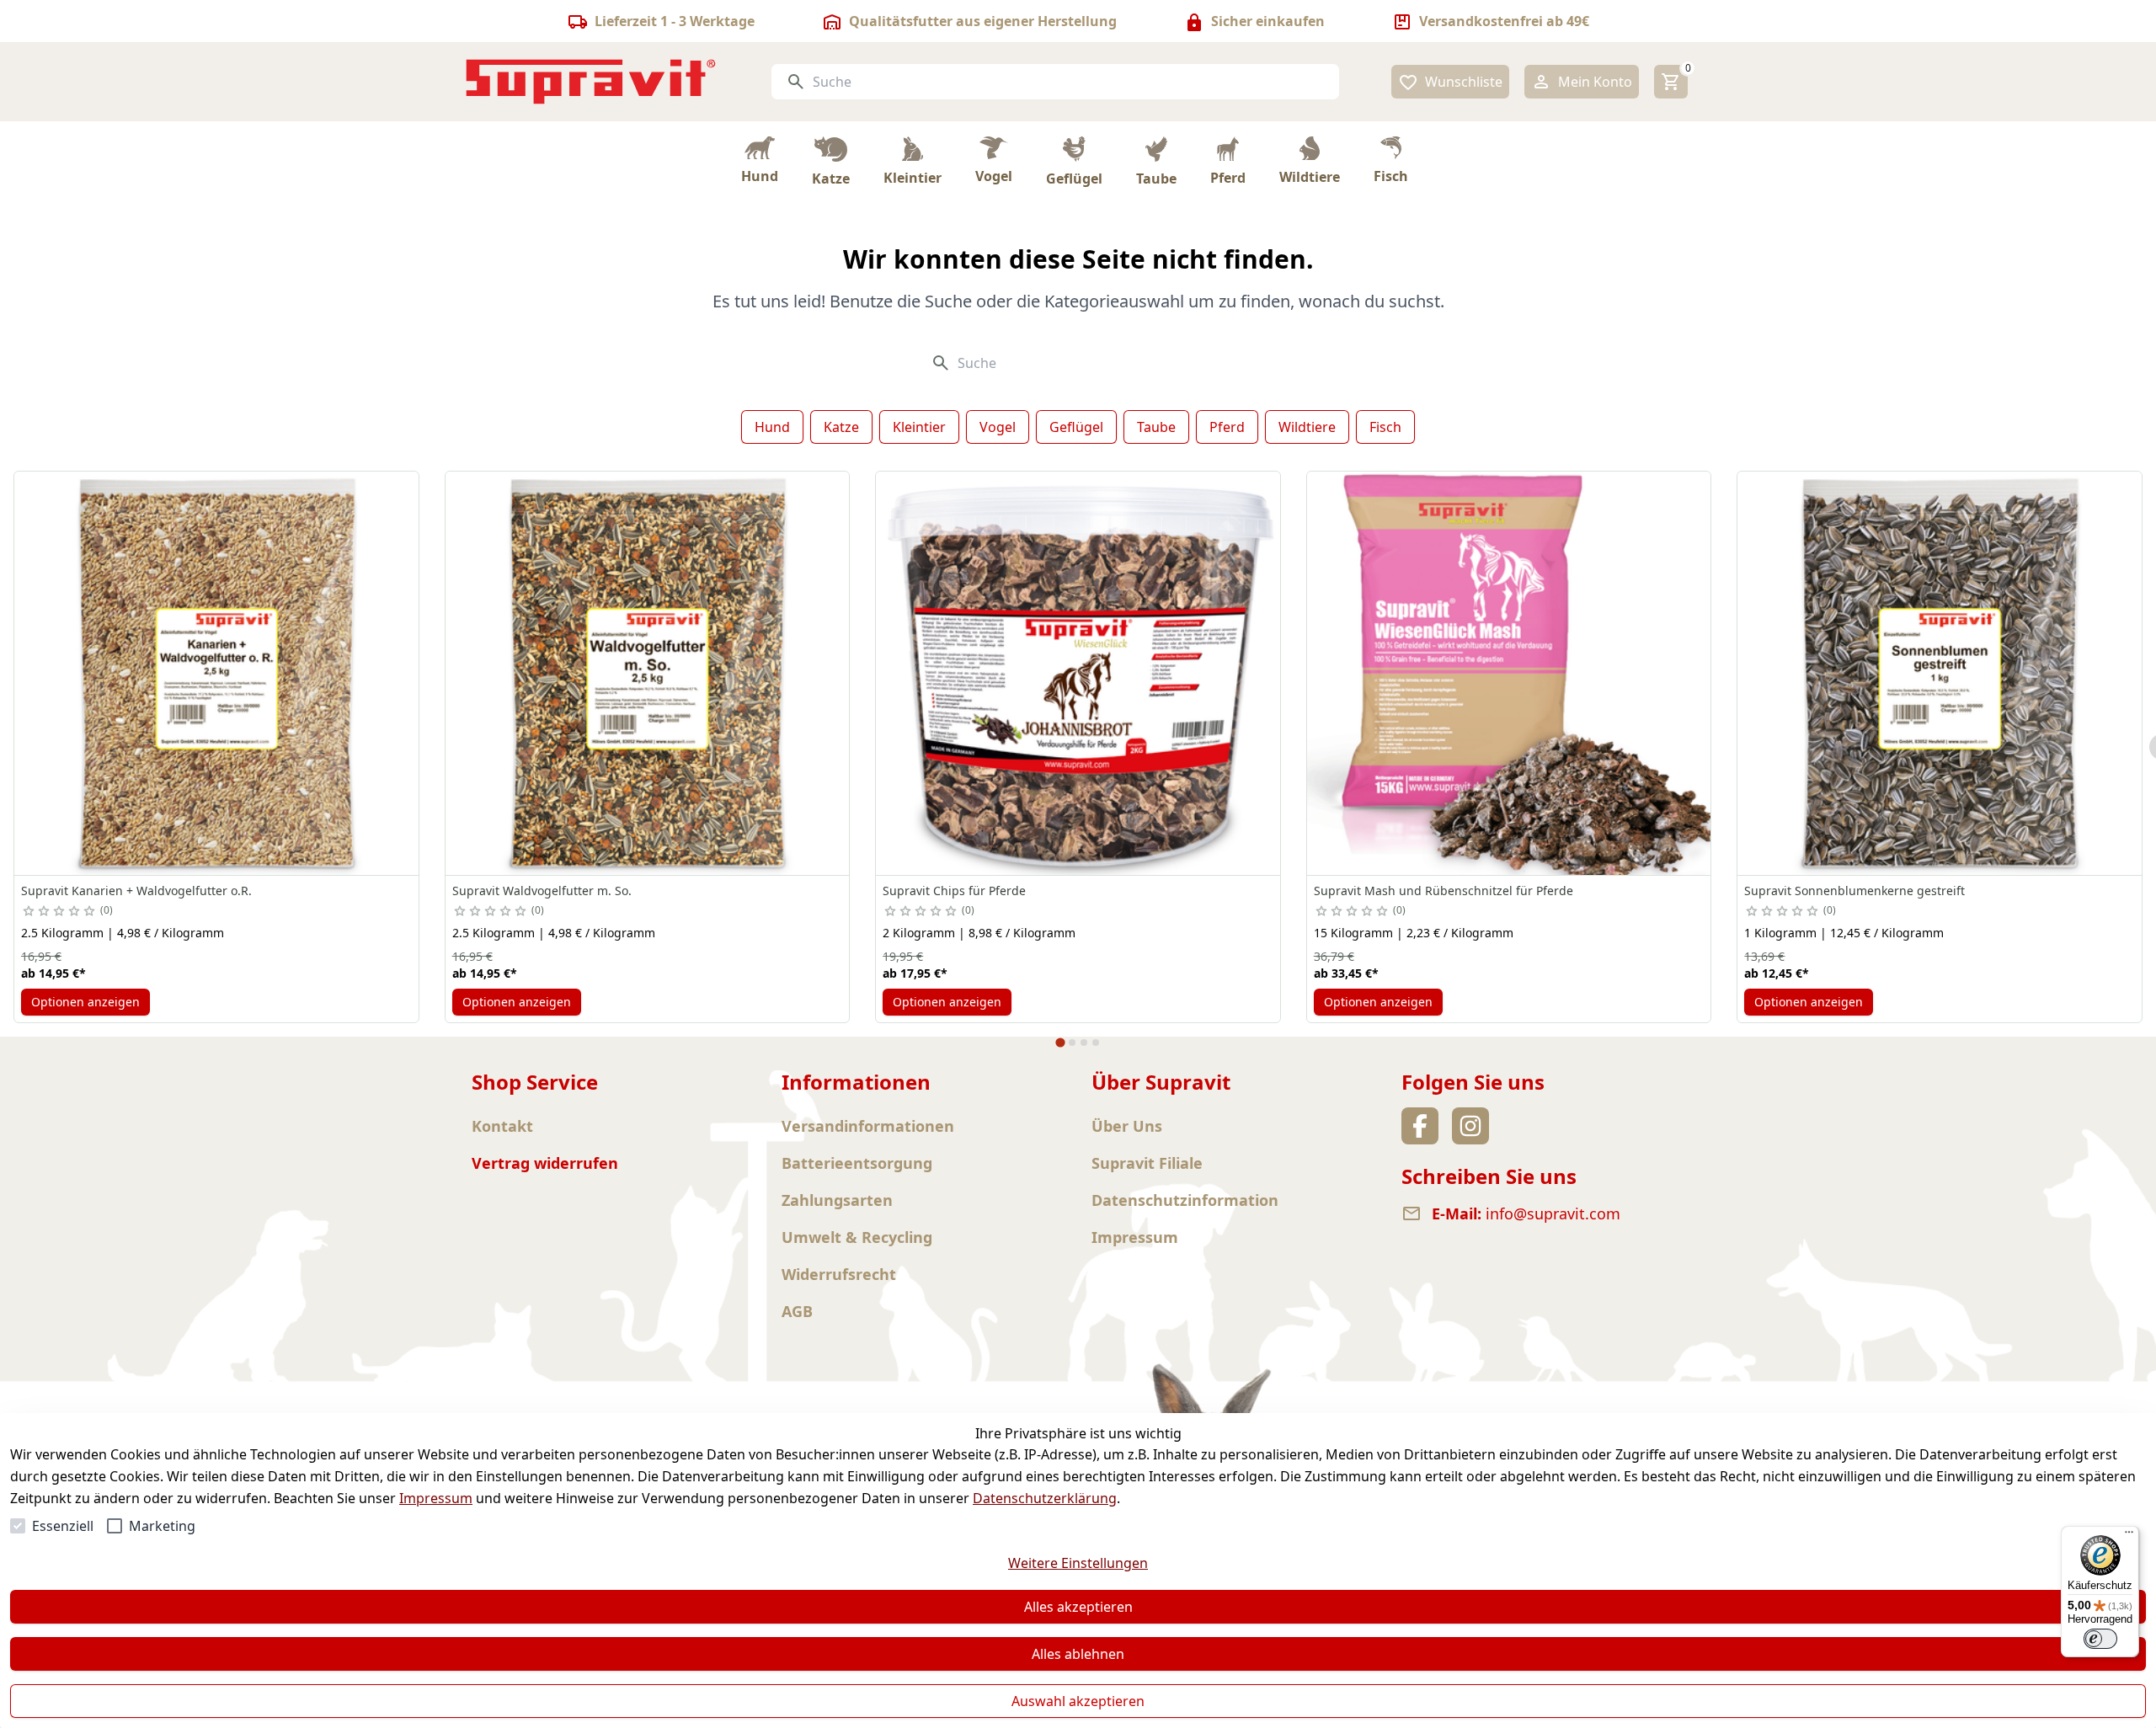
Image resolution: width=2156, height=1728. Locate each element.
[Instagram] (1470, 1126)
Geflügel (1076, 427)
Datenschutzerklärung (1045, 1498)
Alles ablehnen (1078, 1654)
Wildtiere (1307, 427)
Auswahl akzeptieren (1078, 1701)
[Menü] (2129, 1536)
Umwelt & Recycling (857, 1237)
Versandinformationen (868, 1126)
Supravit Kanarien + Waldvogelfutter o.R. (136, 891)
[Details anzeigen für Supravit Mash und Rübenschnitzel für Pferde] (1509, 674)
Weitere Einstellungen (1078, 1563)
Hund (772, 427)
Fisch (1385, 427)
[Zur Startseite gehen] (591, 82)
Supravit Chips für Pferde (954, 891)
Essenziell (63, 1526)
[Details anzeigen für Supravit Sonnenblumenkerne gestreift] (1940, 674)
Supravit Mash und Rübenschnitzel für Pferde (1444, 891)
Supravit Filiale (1147, 1163)
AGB (797, 1311)
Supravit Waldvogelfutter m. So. (542, 891)
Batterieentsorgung (857, 1163)
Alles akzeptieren (1078, 1607)
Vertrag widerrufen (545, 1163)
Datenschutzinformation (1185, 1200)
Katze (841, 427)
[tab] (1060, 1043)
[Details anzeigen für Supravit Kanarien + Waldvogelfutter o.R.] (216, 674)
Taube (1156, 427)
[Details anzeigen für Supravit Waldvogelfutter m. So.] (648, 674)
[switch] (2100, 1639)
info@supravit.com (1553, 1213)
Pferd (1227, 427)
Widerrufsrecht (839, 1274)
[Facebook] (1420, 1126)
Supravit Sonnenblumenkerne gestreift (1854, 891)
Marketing (162, 1526)
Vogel (998, 427)
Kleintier (919, 427)
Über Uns (1127, 1126)
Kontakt (502, 1126)
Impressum (436, 1498)
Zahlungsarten (837, 1200)
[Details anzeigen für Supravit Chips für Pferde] (1078, 674)
